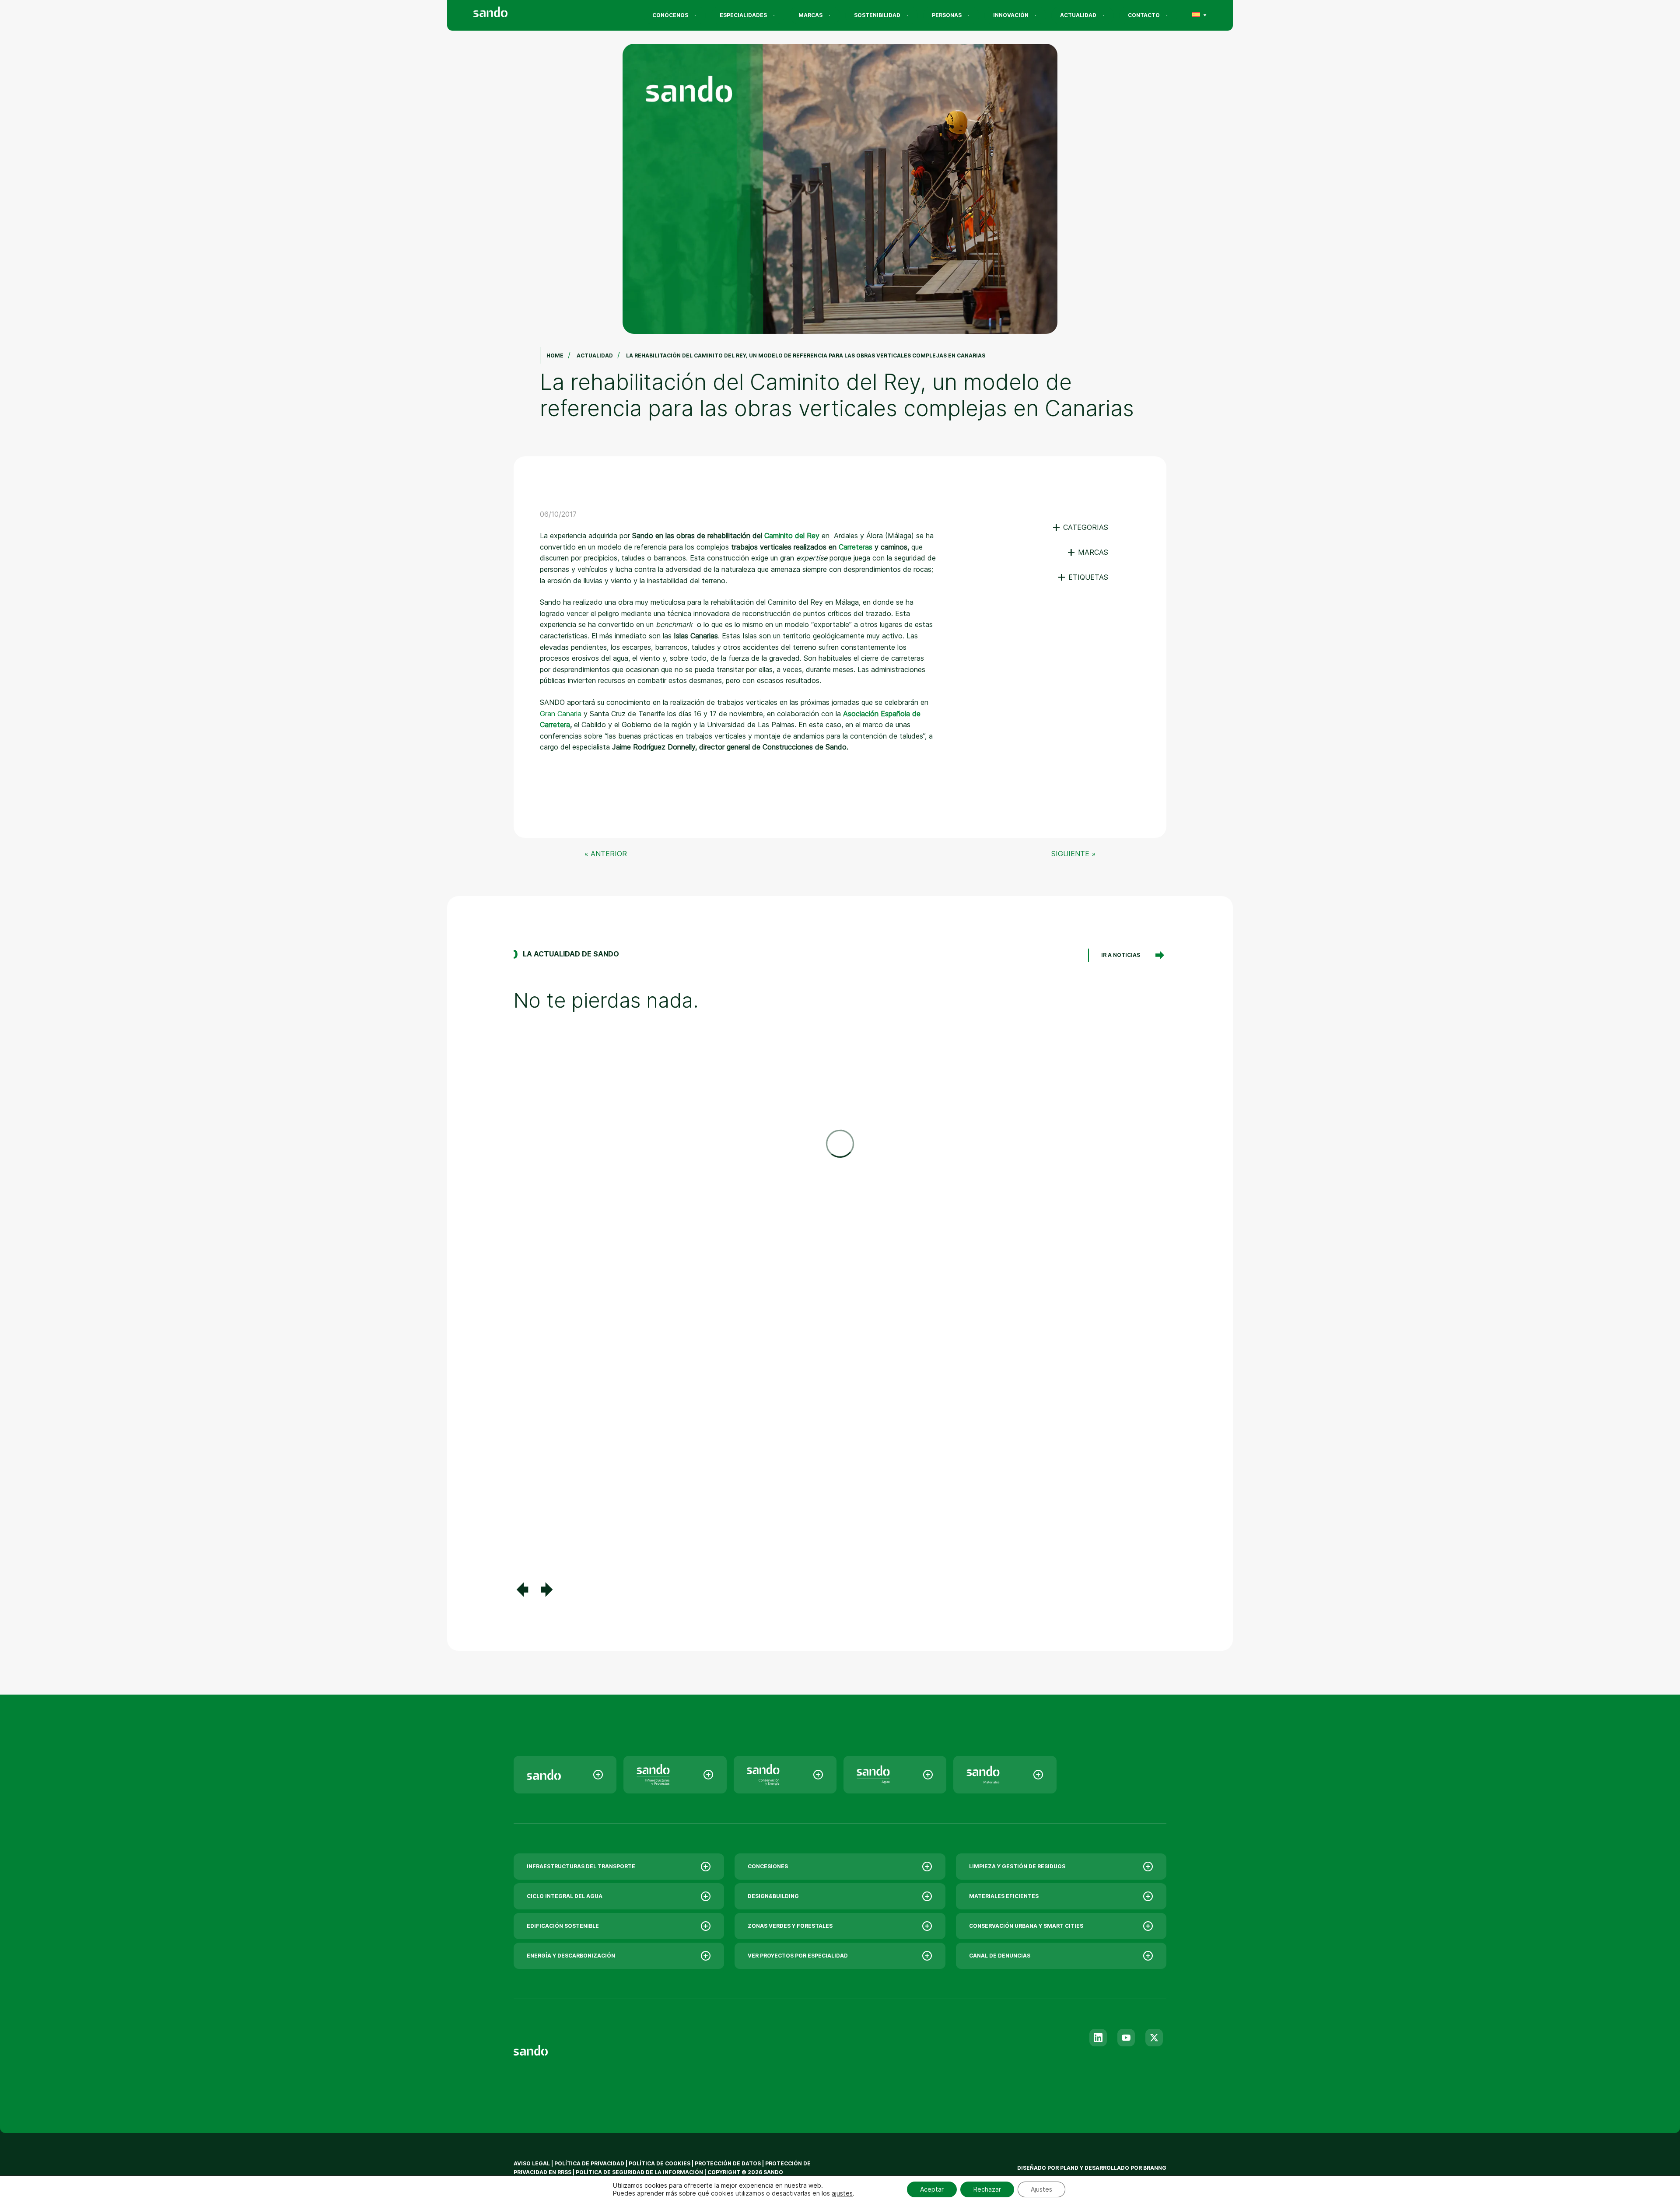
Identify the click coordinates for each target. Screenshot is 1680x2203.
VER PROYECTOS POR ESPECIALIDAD (798, 1956)
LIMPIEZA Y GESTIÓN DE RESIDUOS (1017, 1866)
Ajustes (1041, 2189)
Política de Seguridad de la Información (639, 2172)
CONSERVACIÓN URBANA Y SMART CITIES (1026, 1926)
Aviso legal (532, 2163)
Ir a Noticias (1121, 955)
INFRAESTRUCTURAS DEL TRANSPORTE (581, 1866)
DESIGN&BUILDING (773, 1896)
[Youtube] (1126, 2038)
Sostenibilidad (877, 15)
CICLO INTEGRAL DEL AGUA (565, 1896)
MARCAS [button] (1087, 552)
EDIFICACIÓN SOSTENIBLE (563, 1926)
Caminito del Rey (792, 536)
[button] (522, 1590)
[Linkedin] (1098, 2038)
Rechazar (987, 2189)
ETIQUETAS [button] (1083, 577)
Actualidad (1078, 15)
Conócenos (670, 15)
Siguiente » (1073, 854)
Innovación (1011, 15)
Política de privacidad (590, 2163)
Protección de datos (728, 2163)
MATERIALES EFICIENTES (1004, 1896)
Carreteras (856, 547)
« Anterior (606, 854)
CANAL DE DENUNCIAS (1000, 1956)
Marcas (810, 15)
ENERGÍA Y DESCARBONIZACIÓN (571, 1956)
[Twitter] (1154, 2038)
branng (1155, 2168)
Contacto (1144, 15)
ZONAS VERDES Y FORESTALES (790, 1926)
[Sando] (506, 13)
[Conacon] (785, 1775)
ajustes (842, 2193)
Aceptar (932, 2189)
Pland (1069, 2168)
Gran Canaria (561, 714)
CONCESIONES (768, 1866)
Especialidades (743, 15)
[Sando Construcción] (675, 1775)
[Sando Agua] (895, 1775)
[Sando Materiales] (1005, 1775)
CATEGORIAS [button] (1080, 527)
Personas (947, 15)
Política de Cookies (660, 2163)
